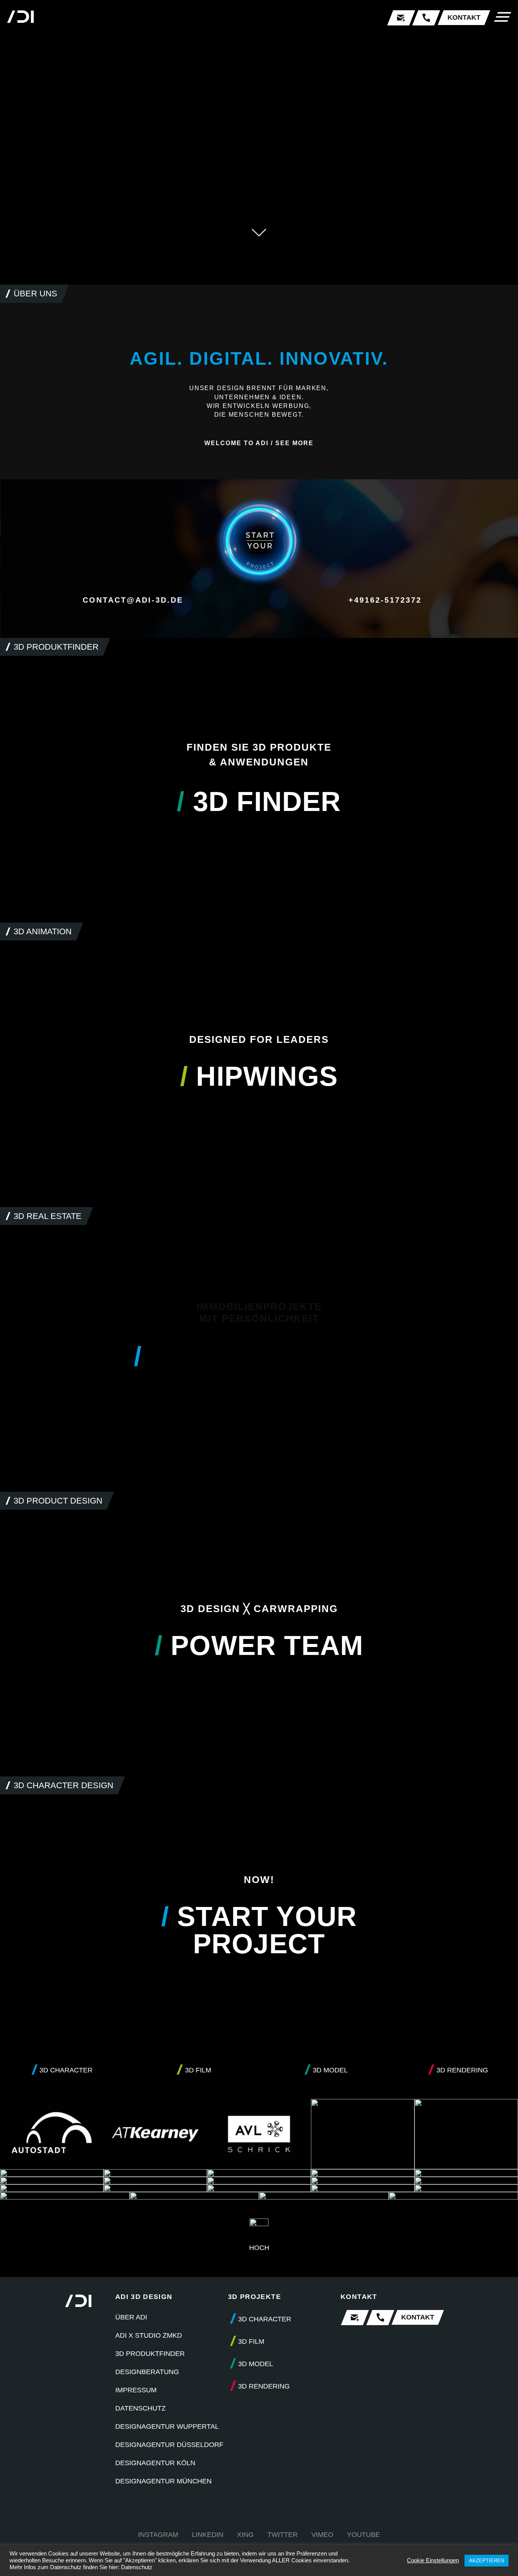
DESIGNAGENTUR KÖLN (155, 2463)
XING (245, 2535)
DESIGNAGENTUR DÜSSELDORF (169, 2445)
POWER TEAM (259, 1645)
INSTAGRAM (158, 2535)
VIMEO (322, 2535)
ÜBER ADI (131, 2317)
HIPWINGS (259, 1076)
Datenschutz (137, 2567)
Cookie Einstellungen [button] (433, 2560)
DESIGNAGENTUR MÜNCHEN (163, 2481)
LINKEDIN (208, 2535)
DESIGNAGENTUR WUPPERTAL (167, 2426)
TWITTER (283, 2535)
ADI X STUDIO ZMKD (149, 2335)
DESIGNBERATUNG (147, 2372)
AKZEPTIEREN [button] (487, 2561)
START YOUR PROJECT (259, 1930)
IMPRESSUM (136, 2390)
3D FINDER (259, 801)
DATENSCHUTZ (140, 2408)
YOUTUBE (363, 2535)
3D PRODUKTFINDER (150, 2354)
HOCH (259, 2248)
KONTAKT (464, 17)
